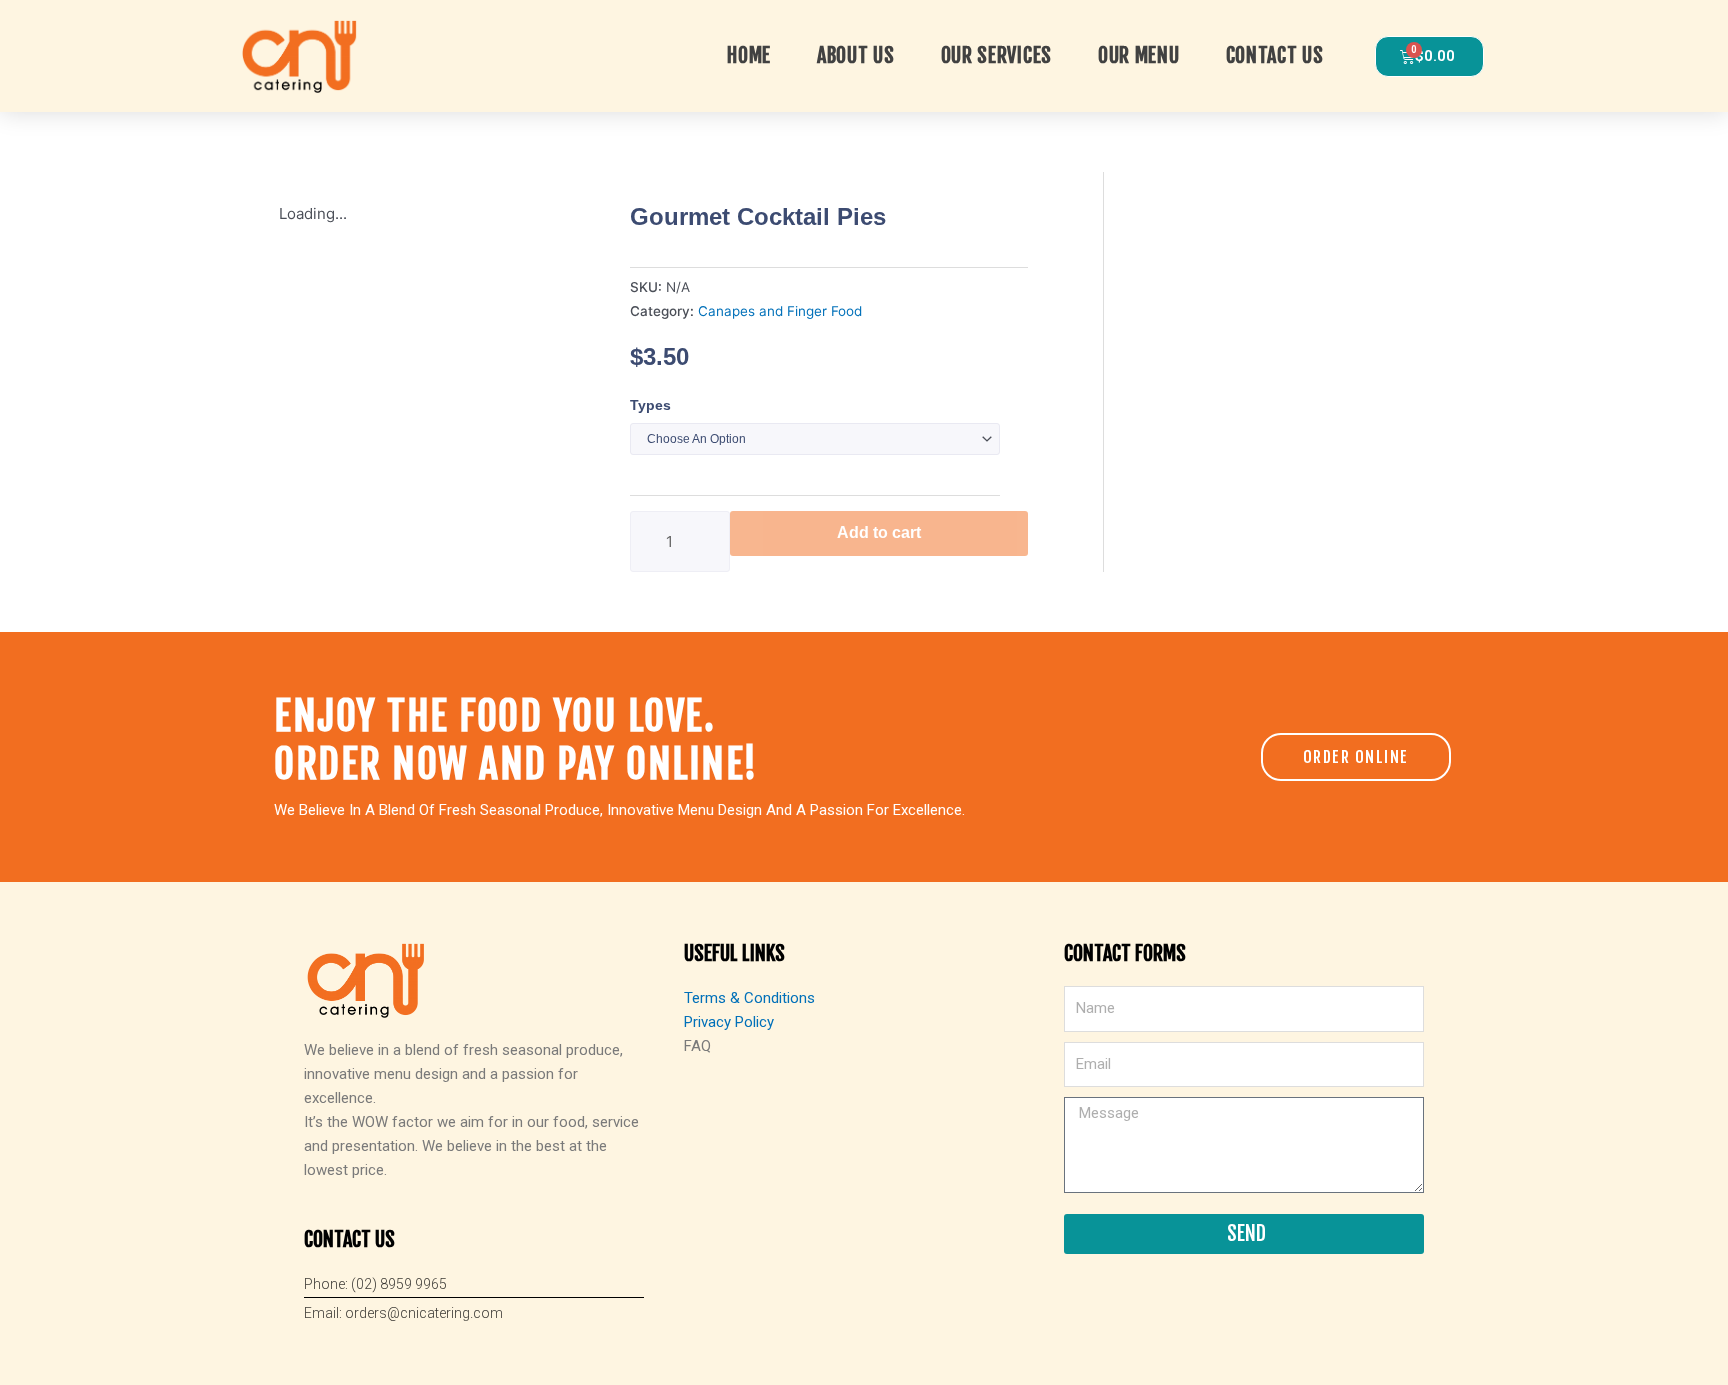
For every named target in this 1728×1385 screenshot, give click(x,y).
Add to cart (879, 532)
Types (650, 405)
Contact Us (1275, 55)
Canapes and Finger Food (780, 311)
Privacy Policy (729, 1022)
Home (749, 55)
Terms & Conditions (749, 998)
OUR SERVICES (996, 55)
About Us (856, 55)
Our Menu (1139, 55)
